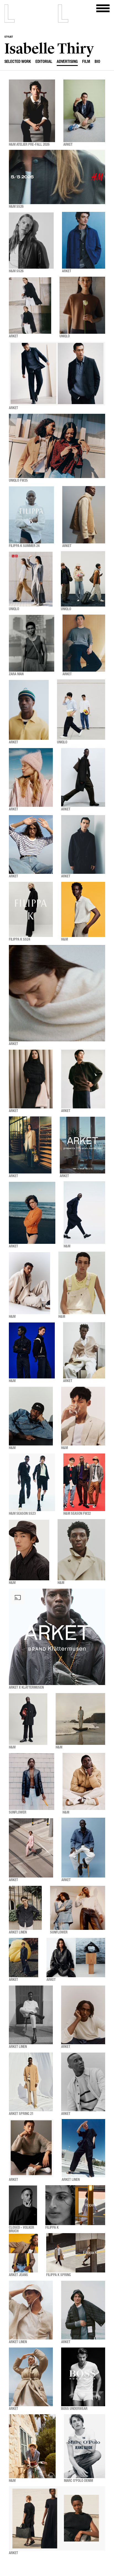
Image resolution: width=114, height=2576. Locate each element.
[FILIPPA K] (75, 2205)
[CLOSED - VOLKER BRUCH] (23, 2205)
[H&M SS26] (57, 177)
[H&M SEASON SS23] (32, 1482)
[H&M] (83, 910)
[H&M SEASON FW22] (84, 1482)
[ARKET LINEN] (25, 1908)
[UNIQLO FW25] (57, 446)
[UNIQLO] (82, 305)
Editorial (44, 62)
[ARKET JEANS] (23, 2253)
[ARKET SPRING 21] (31, 2082)
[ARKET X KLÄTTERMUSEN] (57, 1637)
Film (86, 62)
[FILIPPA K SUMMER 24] (31, 515)
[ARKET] (84, 111)
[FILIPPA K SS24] (31, 910)
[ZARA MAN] (32, 643)
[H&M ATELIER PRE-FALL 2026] (32, 111)
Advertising (67, 62)
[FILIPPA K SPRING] (76, 2253)
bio (97, 62)
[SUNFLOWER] (32, 1782)
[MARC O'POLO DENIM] (85, 2446)
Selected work (18, 62)
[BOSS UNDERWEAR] (83, 2377)
